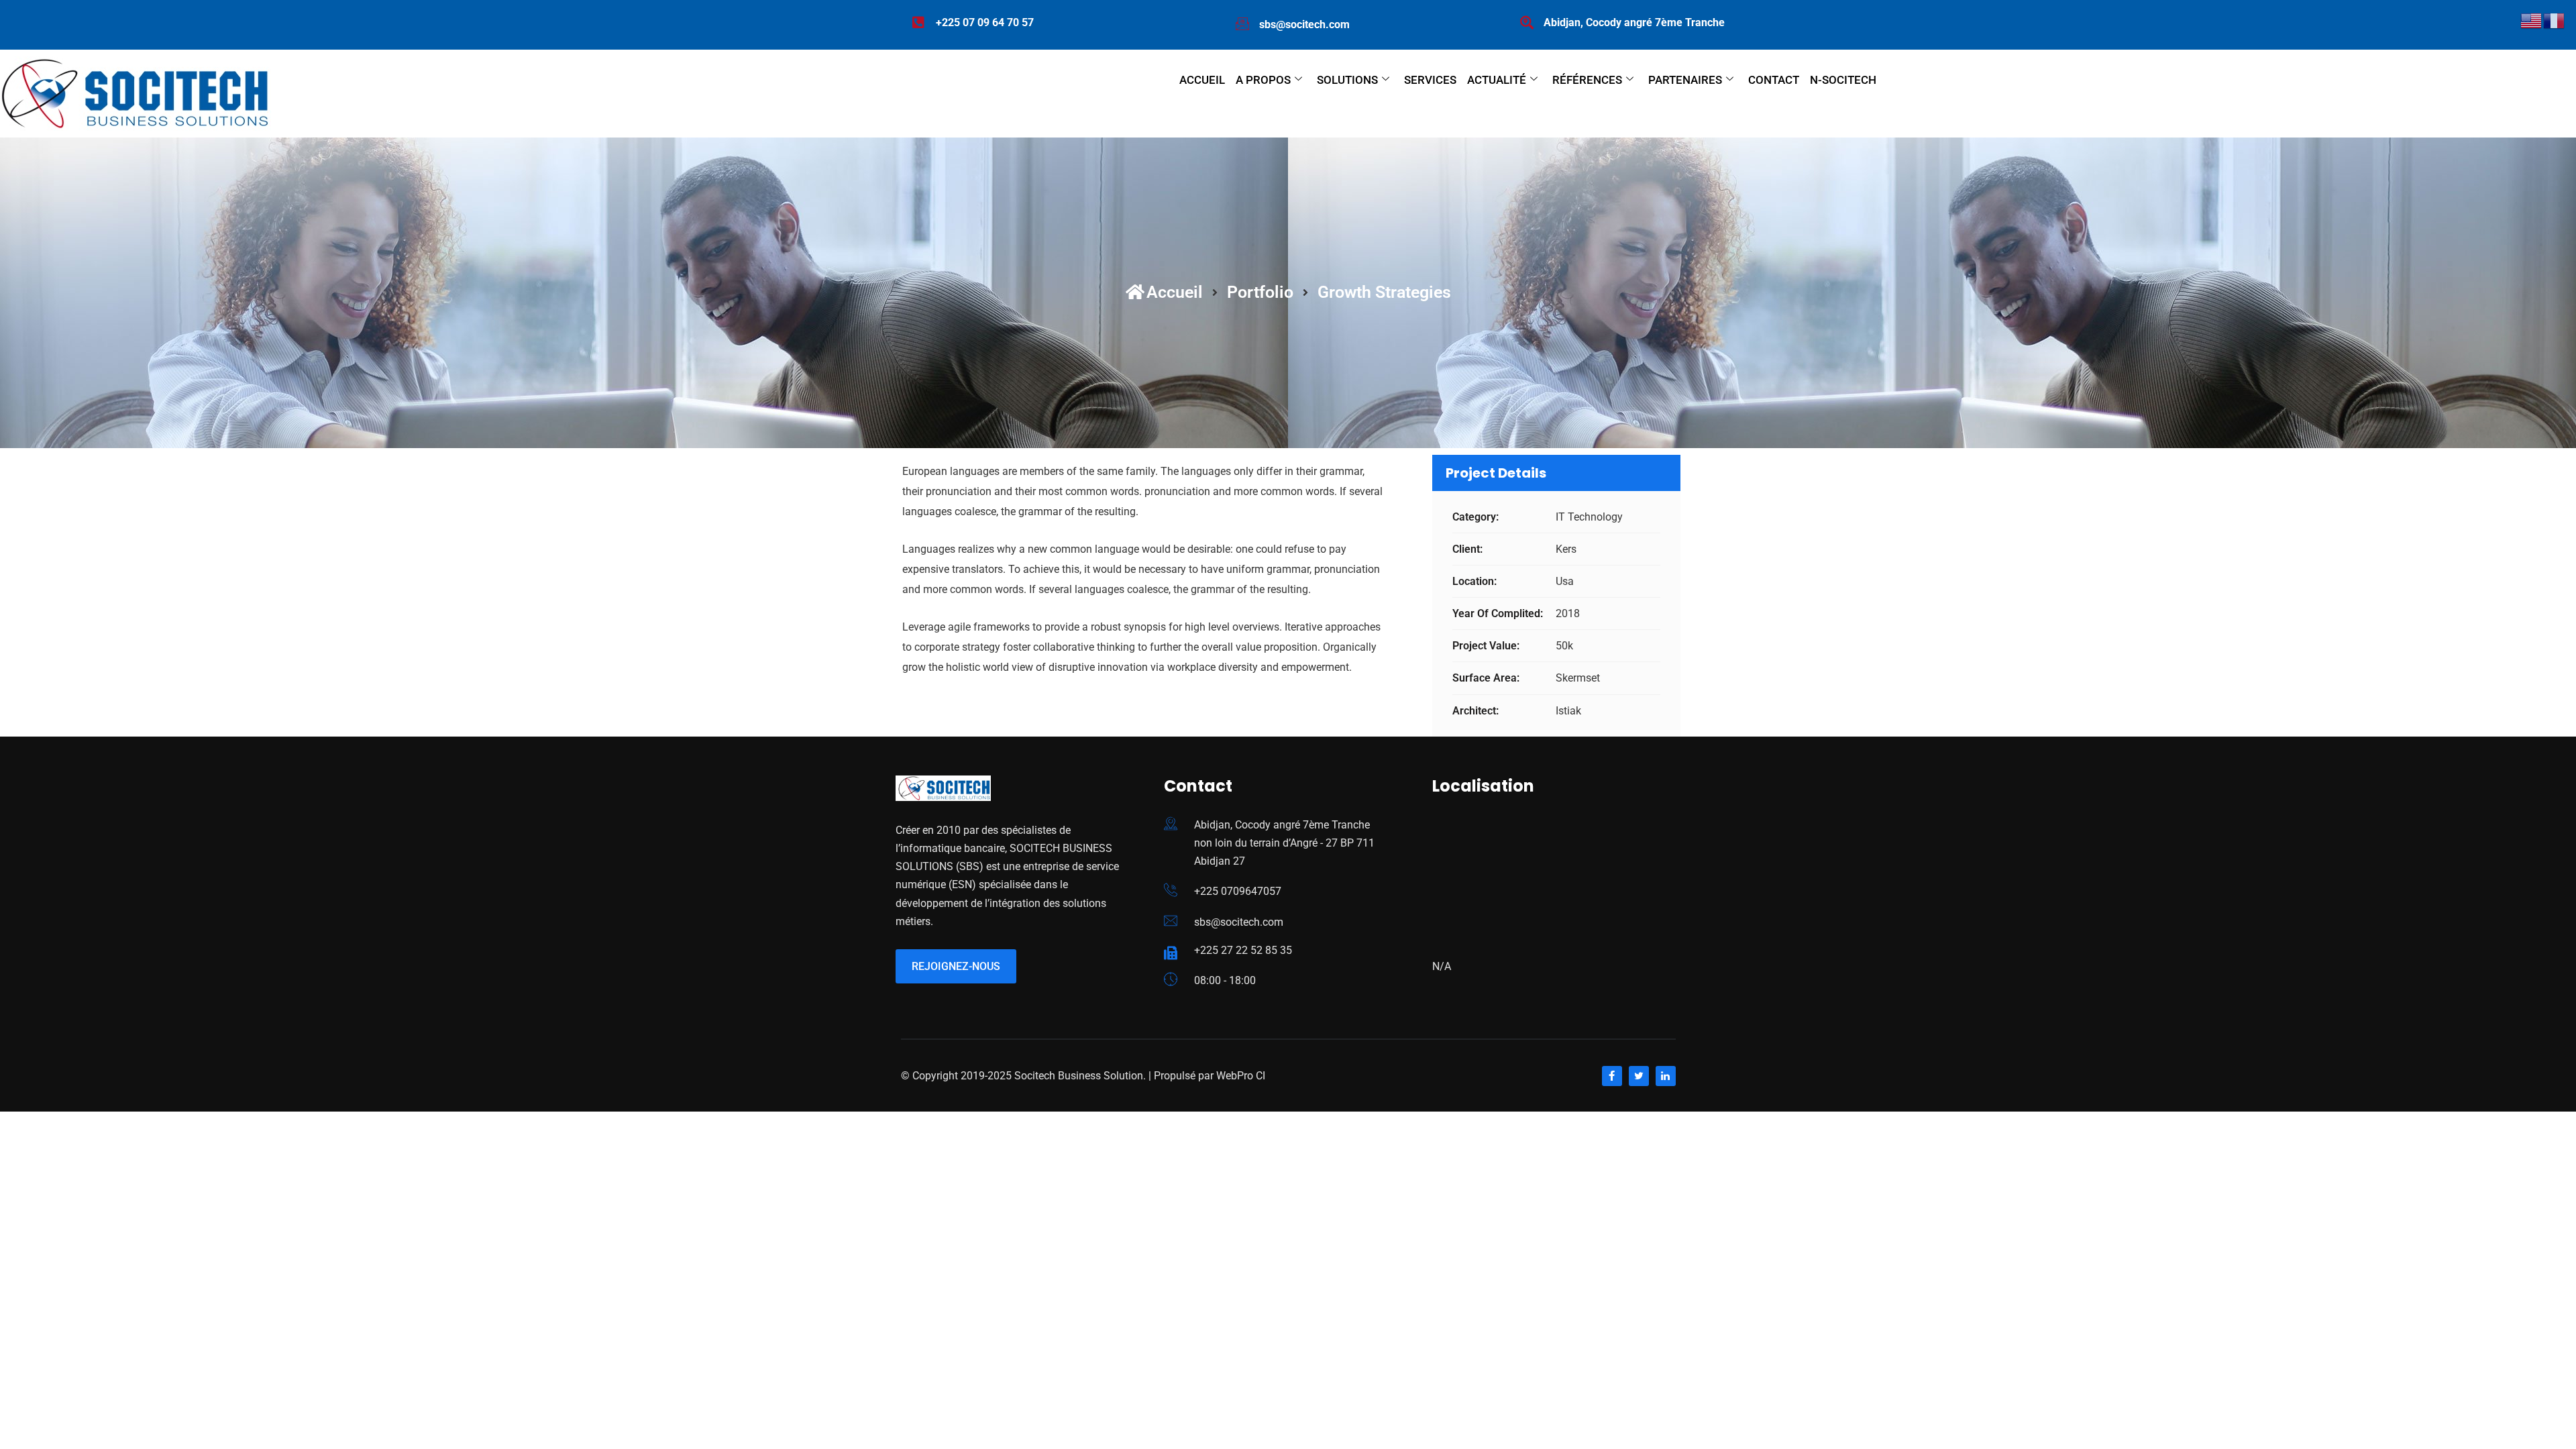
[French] (2555, 20)
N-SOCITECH (1843, 80)
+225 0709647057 (1238, 891)
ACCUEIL (1202, 80)
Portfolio (1260, 292)
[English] (2532, 20)
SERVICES (1430, 80)
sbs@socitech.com (1239, 922)
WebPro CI (1239, 1076)
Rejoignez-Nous (956, 966)
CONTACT (1774, 80)
